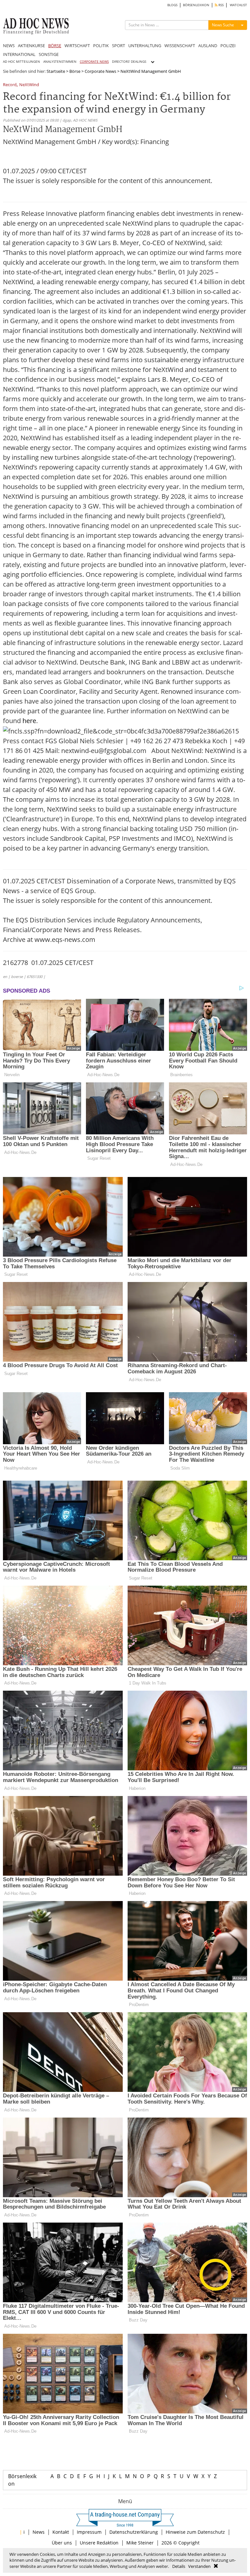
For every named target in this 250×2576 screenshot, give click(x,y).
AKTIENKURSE (31, 46)
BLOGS (172, 5)
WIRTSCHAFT (77, 46)
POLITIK (101, 46)
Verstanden (199, 2566)
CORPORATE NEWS (94, 62)
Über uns (62, 2543)
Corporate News (100, 71)
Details (179, 2566)
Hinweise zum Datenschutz (195, 2532)
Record (10, 85)
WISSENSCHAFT (180, 46)
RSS (221, 5)
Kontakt (61, 2532)
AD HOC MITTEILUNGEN (21, 62)
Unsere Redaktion (99, 2543)
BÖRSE (55, 46)
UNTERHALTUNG (145, 46)
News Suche (223, 25)
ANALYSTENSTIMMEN (60, 62)
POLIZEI (228, 46)
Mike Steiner (140, 2543)
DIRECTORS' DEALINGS (129, 62)
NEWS (9, 46)
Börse (75, 71)
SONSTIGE (49, 54)
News (39, 2532)
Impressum (89, 2532)
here (29, 721)
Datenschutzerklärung (134, 2532)
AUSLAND (208, 46)
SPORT (118, 46)
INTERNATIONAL (19, 54)
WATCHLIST (238, 5)
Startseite (56, 71)
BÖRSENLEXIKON (196, 5)
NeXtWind (29, 85)
